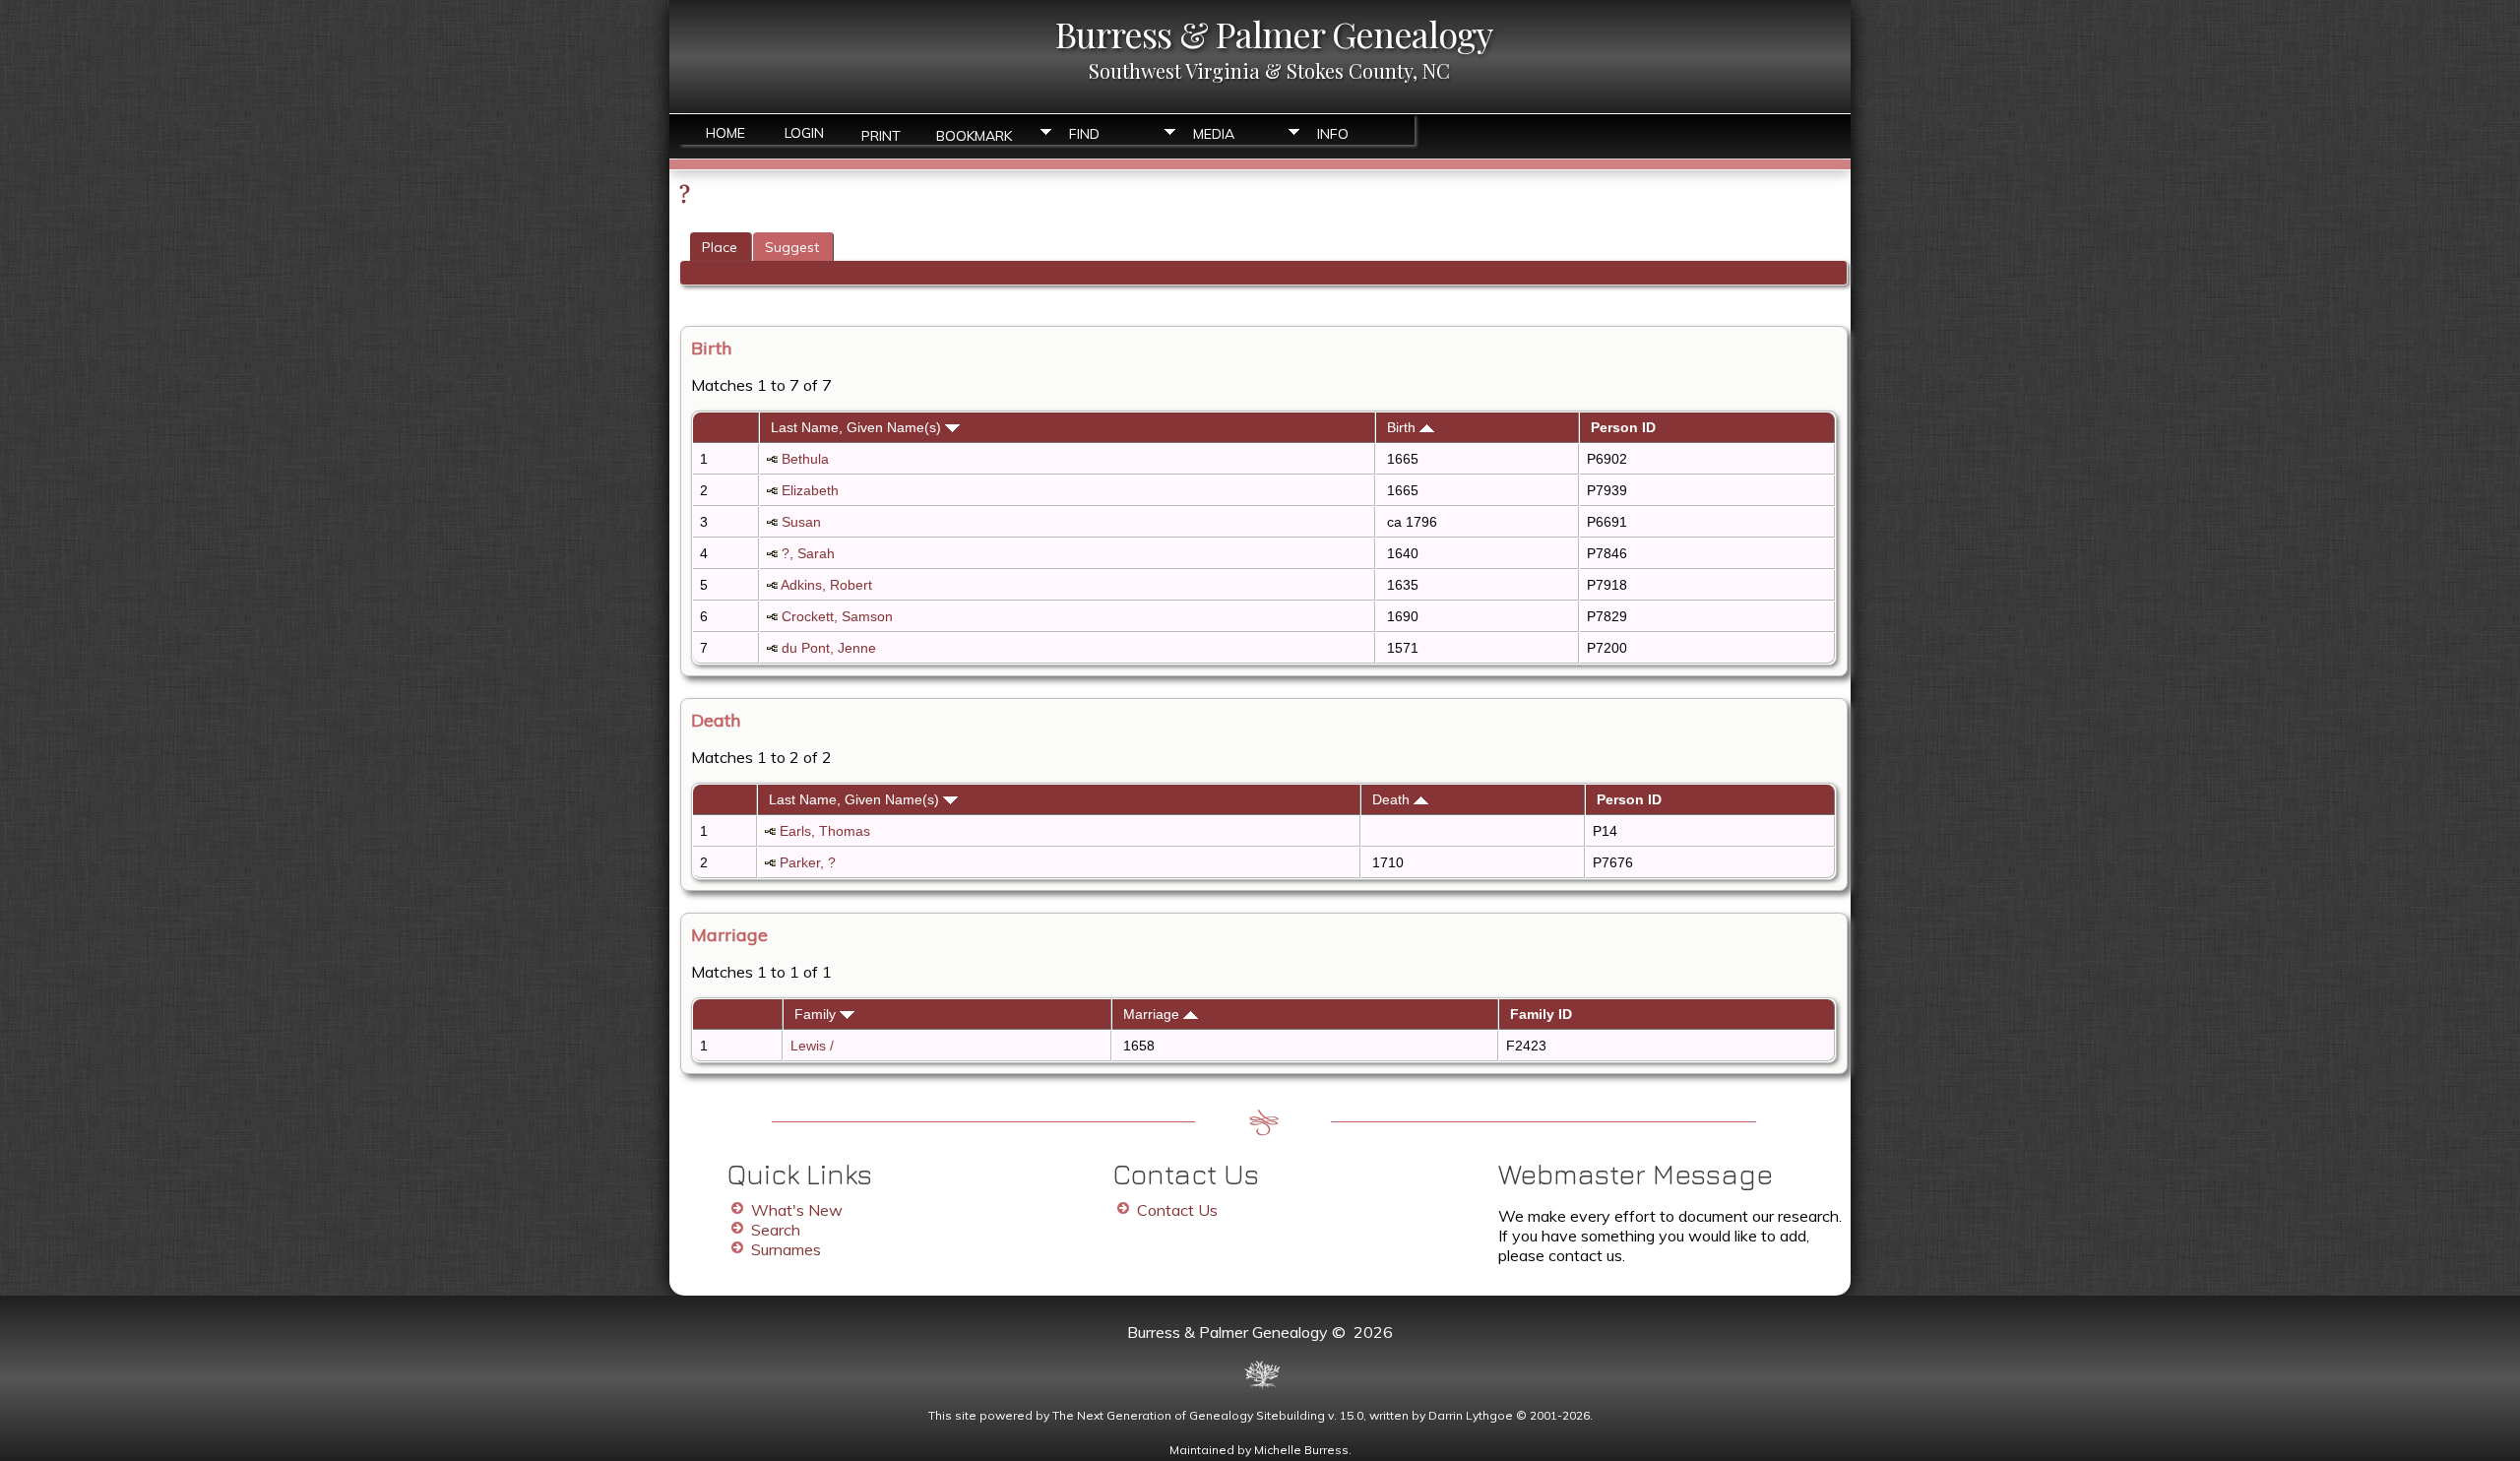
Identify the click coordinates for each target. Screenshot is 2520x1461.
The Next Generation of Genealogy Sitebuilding (1189, 1415)
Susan (801, 522)
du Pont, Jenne (829, 648)
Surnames (786, 1249)
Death (1393, 799)
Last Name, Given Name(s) (858, 427)
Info (1333, 134)
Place (720, 247)
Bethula (805, 459)
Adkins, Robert (826, 585)
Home (725, 133)
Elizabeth (810, 490)
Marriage (1153, 1014)
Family (817, 1014)
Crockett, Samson (837, 616)
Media (1214, 134)
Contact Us (1177, 1210)
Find (1084, 134)
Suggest (792, 247)
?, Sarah (808, 553)
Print (881, 134)
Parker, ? (808, 862)
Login (804, 133)
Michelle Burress (1301, 1450)
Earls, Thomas (825, 831)
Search (776, 1230)
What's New (797, 1210)
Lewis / (814, 1046)
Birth (1403, 427)
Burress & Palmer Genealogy (1274, 33)
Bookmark (974, 134)
